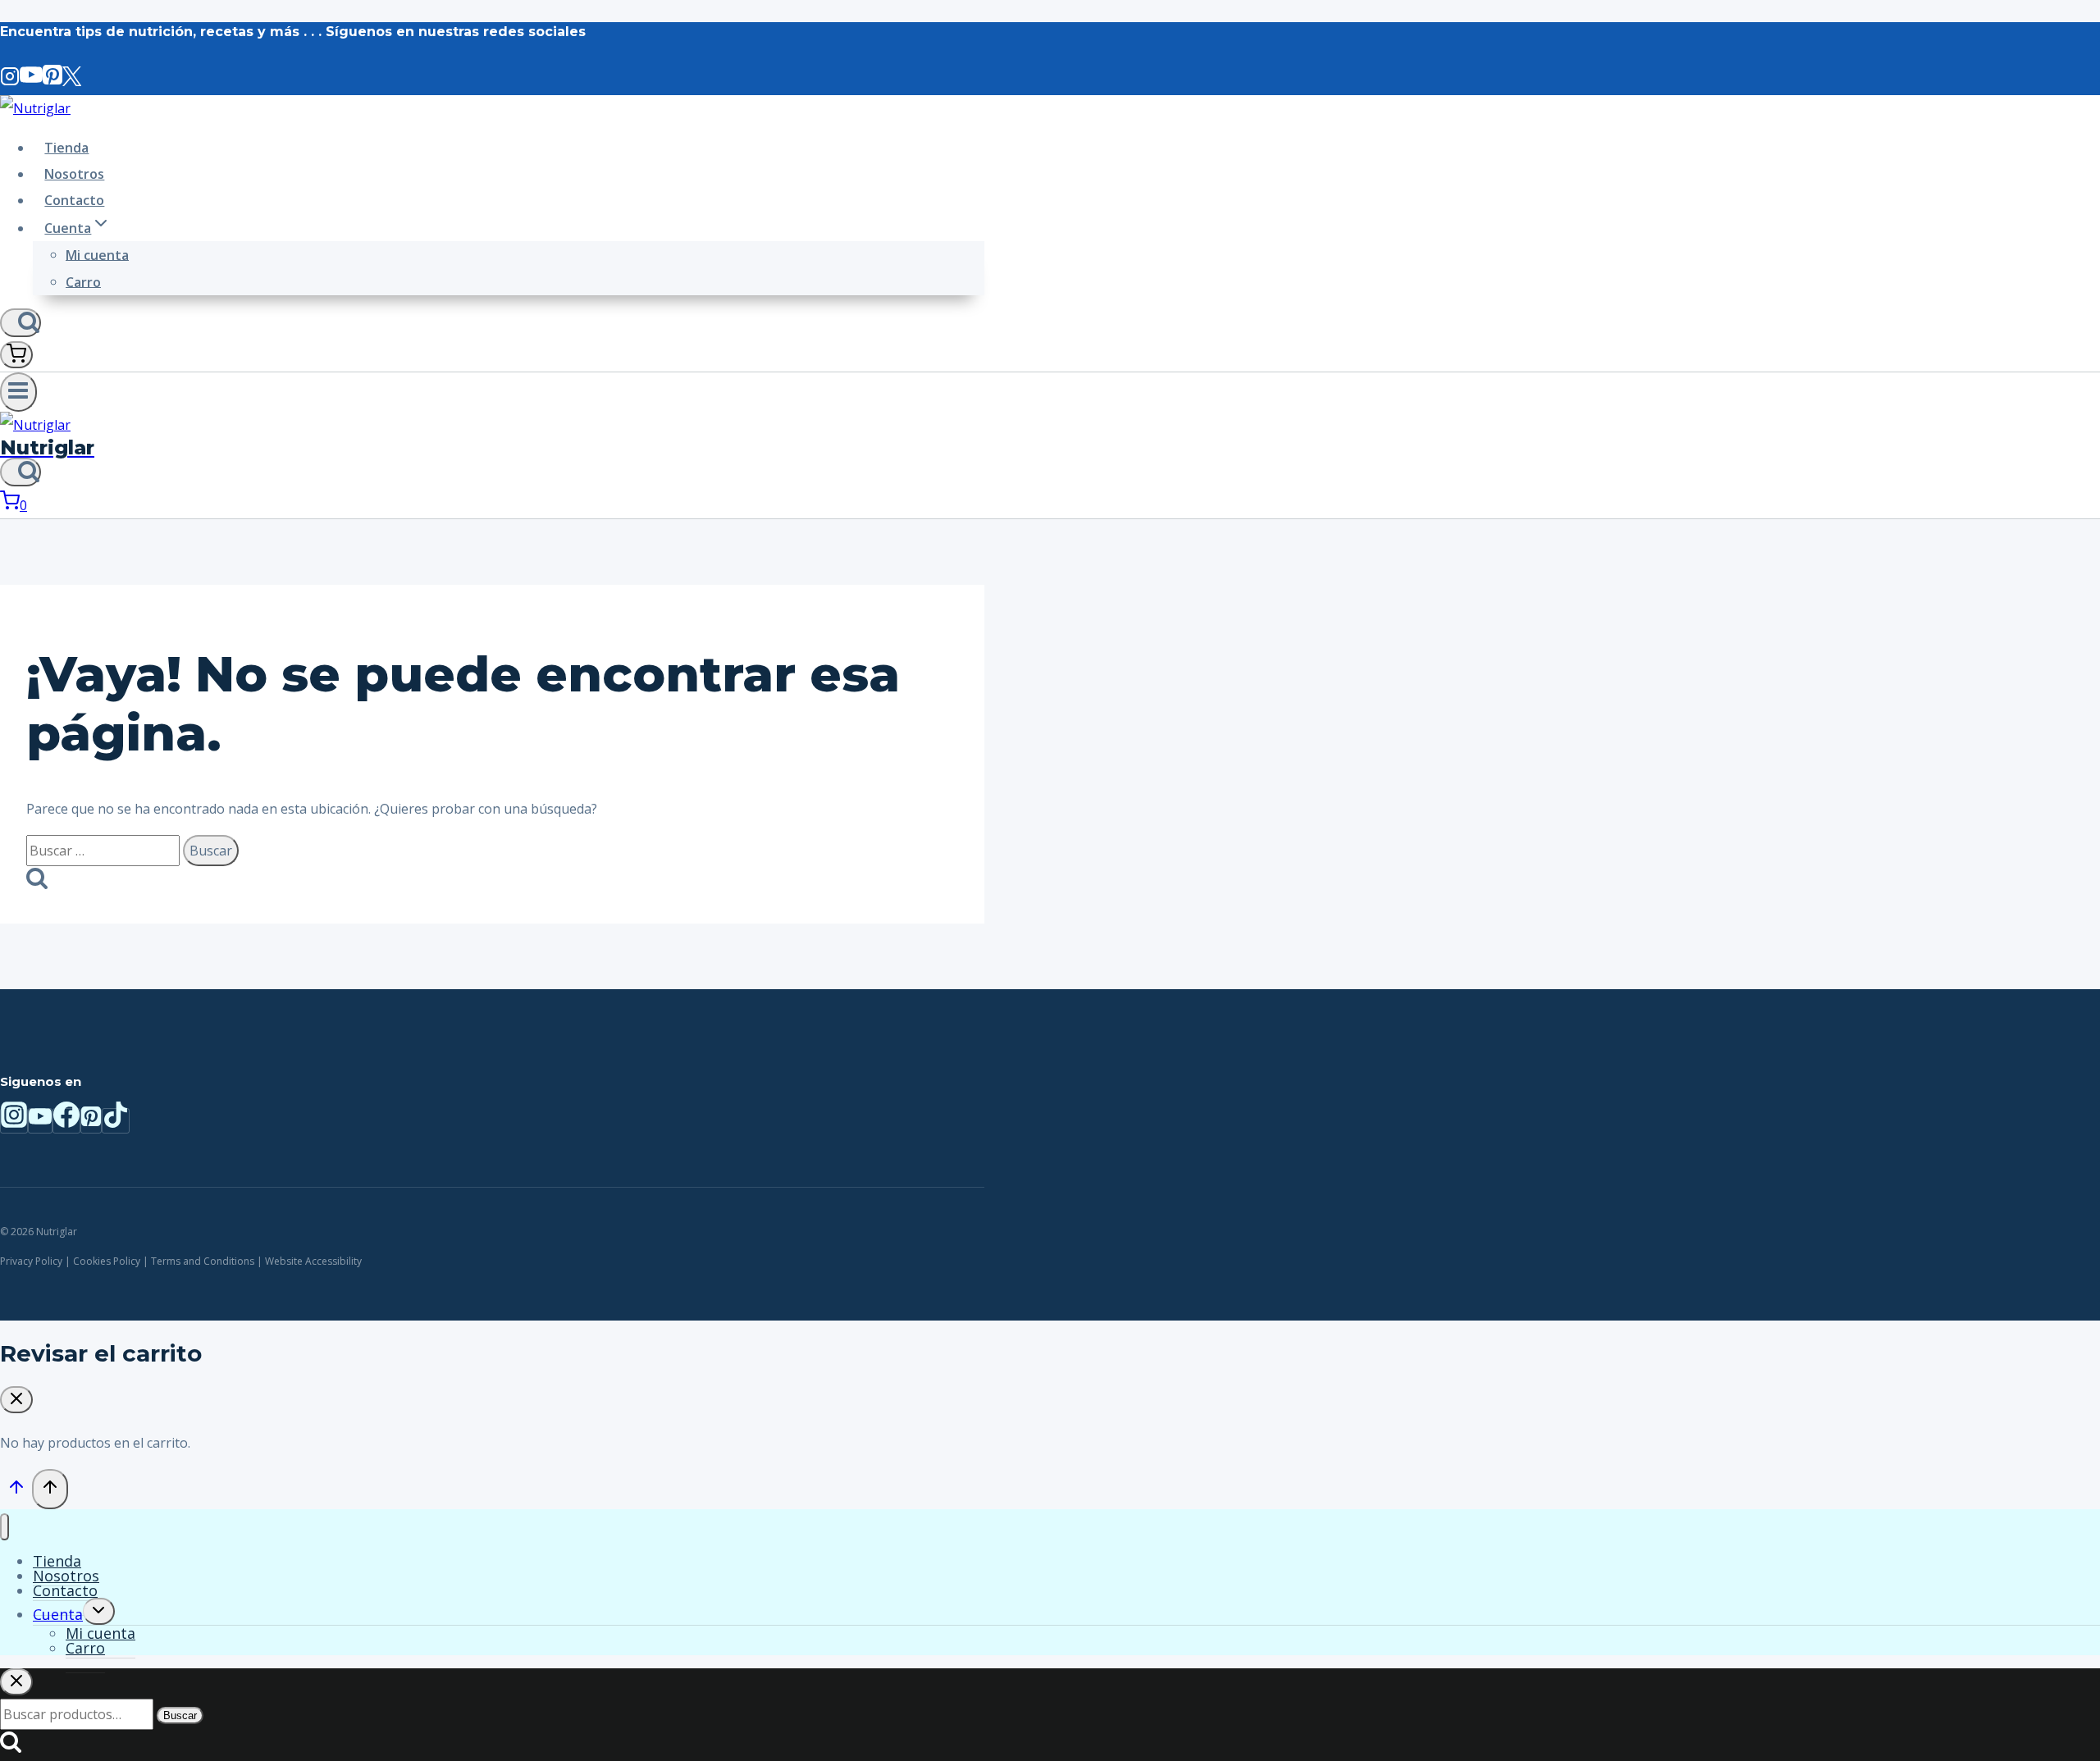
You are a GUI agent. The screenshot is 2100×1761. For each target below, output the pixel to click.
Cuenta (58, 1614)
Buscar (180, 1715)
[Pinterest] (52, 82)
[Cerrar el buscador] (16, 1682)
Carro (83, 281)
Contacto (74, 200)
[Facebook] (66, 1121)
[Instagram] (10, 82)
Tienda (66, 148)
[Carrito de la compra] (16, 355)
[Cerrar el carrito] (16, 1400)
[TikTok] (116, 1121)
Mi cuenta (97, 254)
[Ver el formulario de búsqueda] (21, 323)
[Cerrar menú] (5, 1527)
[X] (72, 82)
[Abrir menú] (18, 392)
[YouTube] (31, 82)
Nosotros (74, 174)
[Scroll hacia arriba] (16, 1490)
